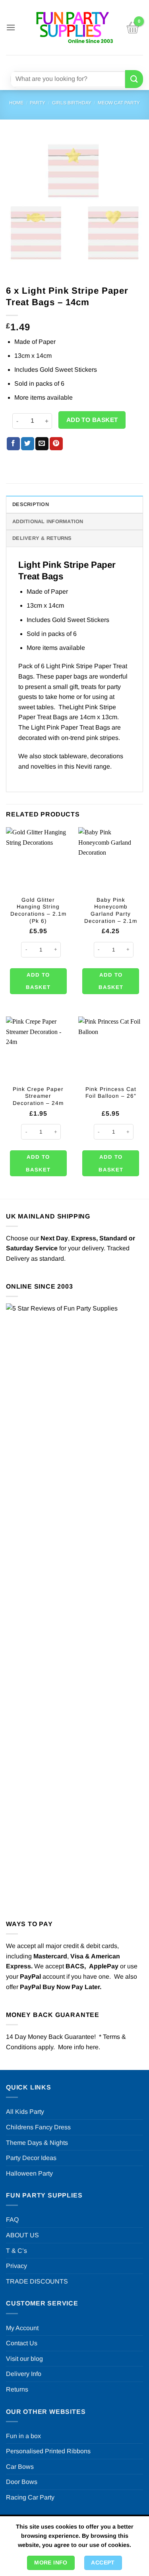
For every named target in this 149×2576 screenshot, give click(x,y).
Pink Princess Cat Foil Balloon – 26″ (111, 1093)
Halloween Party (29, 2173)
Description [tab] (31, 504)
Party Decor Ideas (31, 2158)
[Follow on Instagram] (65, 62)
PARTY (38, 103)
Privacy (16, 2266)
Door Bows (22, 2482)
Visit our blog (24, 2359)
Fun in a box (23, 2436)
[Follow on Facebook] (51, 62)
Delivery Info (24, 2374)
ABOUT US (22, 2235)
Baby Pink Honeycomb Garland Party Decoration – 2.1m (111, 910)
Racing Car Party (30, 2497)
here (92, 2047)
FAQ (12, 2220)
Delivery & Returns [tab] (42, 538)
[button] (11, 27)
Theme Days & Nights (37, 2143)
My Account (22, 2328)
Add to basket (92, 420)
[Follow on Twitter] (80, 62)
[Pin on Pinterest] (56, 444)
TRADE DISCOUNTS (37, 2281)
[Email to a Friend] (42, 444)
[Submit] (134, 79)
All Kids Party (25, 2112)
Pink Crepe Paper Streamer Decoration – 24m (38, 1096)
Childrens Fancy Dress (38, 2127)
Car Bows (20, 2467)
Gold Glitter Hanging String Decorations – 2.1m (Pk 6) (38, 910)
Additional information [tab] (48, 521)
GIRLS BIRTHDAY (72, 103)
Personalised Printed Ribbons (48, 2451)
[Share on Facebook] (13, 444)
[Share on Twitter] (28, 444)
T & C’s (16, 2251)
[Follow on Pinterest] (94, 62)
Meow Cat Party (119, 103)
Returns (17, 2389)
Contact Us (22, 2343)
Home (16, 103)
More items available (44, 397)
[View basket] (133, 27)
